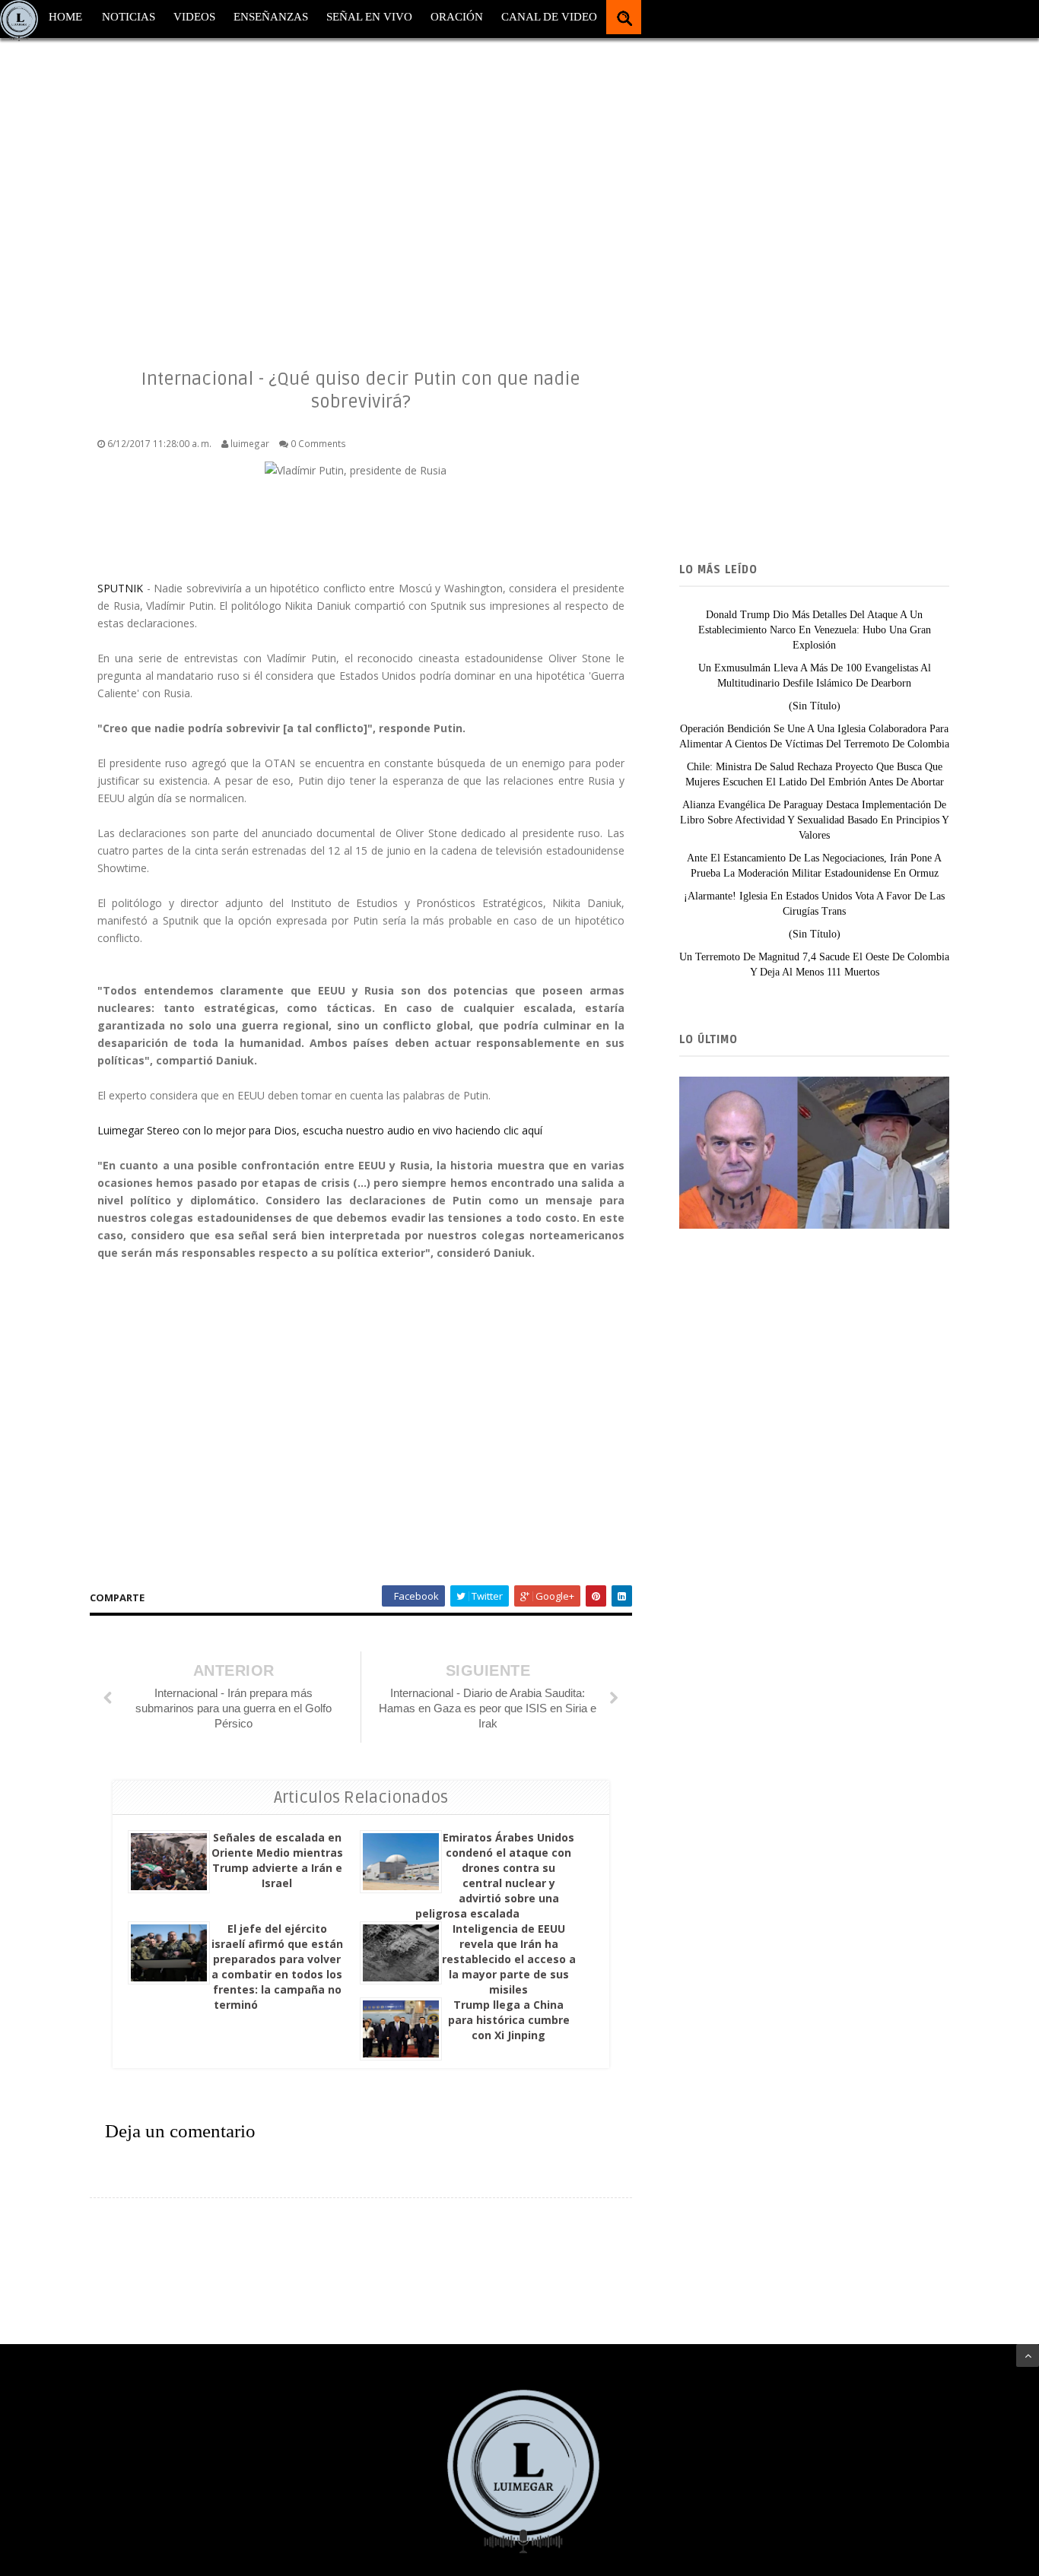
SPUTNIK (122, 588)
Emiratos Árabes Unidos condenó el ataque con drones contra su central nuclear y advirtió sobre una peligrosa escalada (495, 1875)
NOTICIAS (129, 17)
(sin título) (815, 706)
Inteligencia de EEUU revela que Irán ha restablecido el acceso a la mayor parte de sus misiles (509, 1959)
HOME (65, 17)
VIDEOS (194, 17)
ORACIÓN (457, 17)
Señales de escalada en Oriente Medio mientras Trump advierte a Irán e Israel (277, 1860)
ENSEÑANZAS (271, 17)
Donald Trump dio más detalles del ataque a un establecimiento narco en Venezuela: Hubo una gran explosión (815, 630)
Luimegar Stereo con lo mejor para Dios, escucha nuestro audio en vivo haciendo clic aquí (320, 1130)
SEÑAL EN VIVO (369, 17)
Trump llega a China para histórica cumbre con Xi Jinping (509, 2020)
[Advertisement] (456, 190)
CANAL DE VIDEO (549, 17)
